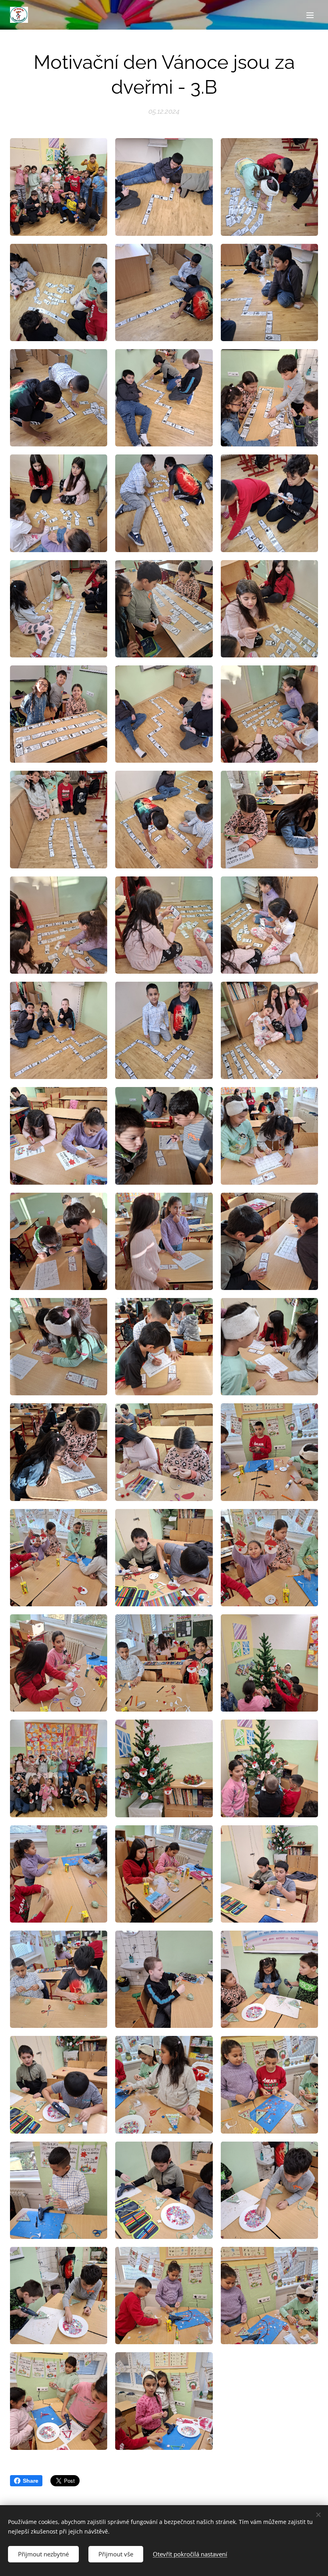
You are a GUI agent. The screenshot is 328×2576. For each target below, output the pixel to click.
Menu (310, 15)
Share (31, 2481)
